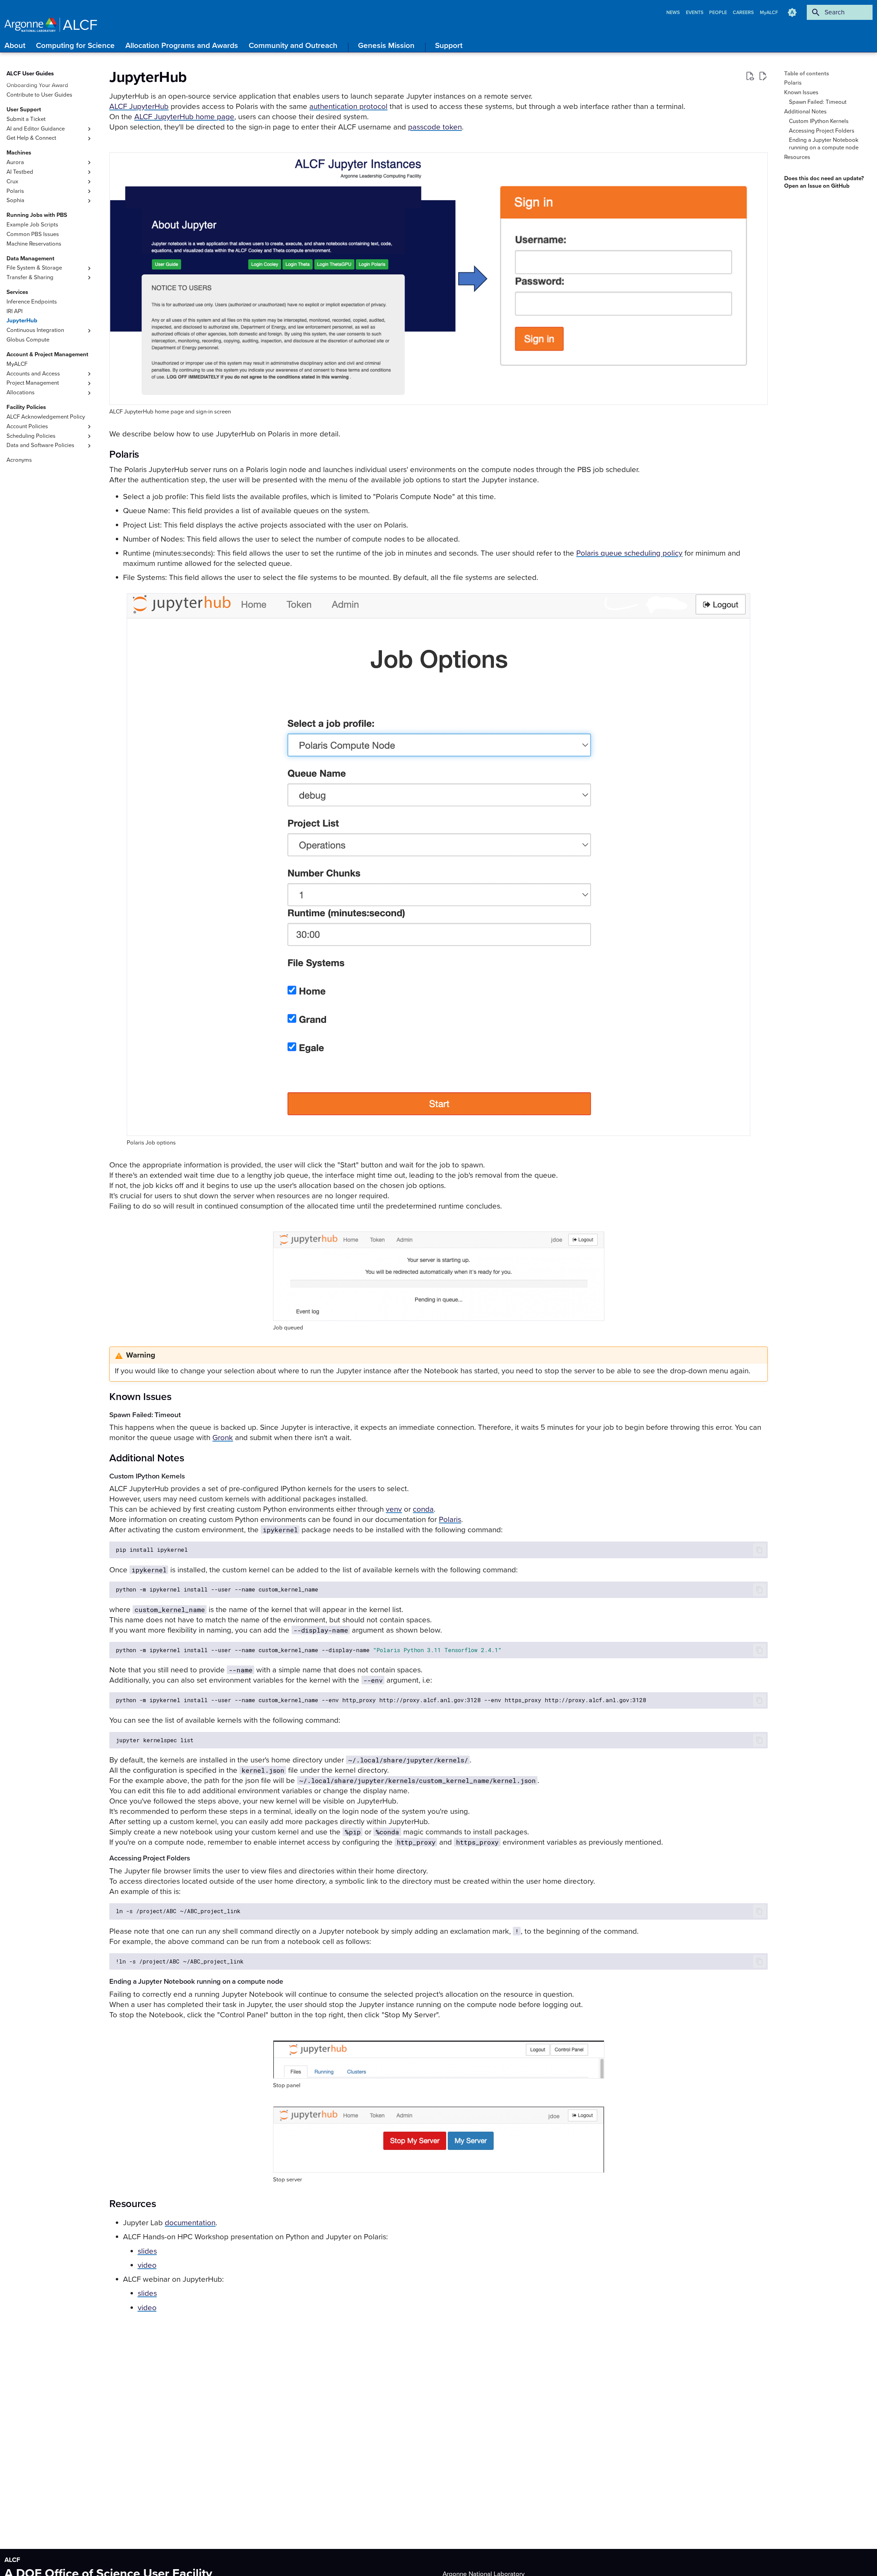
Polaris (450, 1519)
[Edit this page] (763, 76)
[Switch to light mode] (792, 12)
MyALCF (769, 13)
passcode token (435, 127)
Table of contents (807, 74)
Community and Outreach (293, 45)
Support (449, 45)
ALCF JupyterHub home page (184, 117)
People (719, 13)
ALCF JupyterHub (139, 106)
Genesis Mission (386, 45)
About (15, 45)
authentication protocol (348, 106)
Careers (744, 13)
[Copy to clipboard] (759, 1550)
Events (695, 13)
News (674, 13)
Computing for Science (75, 45)
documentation (190, 2223)
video (147, 2265)
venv (394, 1509)
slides (147, 2251)
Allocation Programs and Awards (182, 45)
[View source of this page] (750, 76)
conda (423, 1509)
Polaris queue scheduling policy (629, 553)
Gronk (223, 1438)
